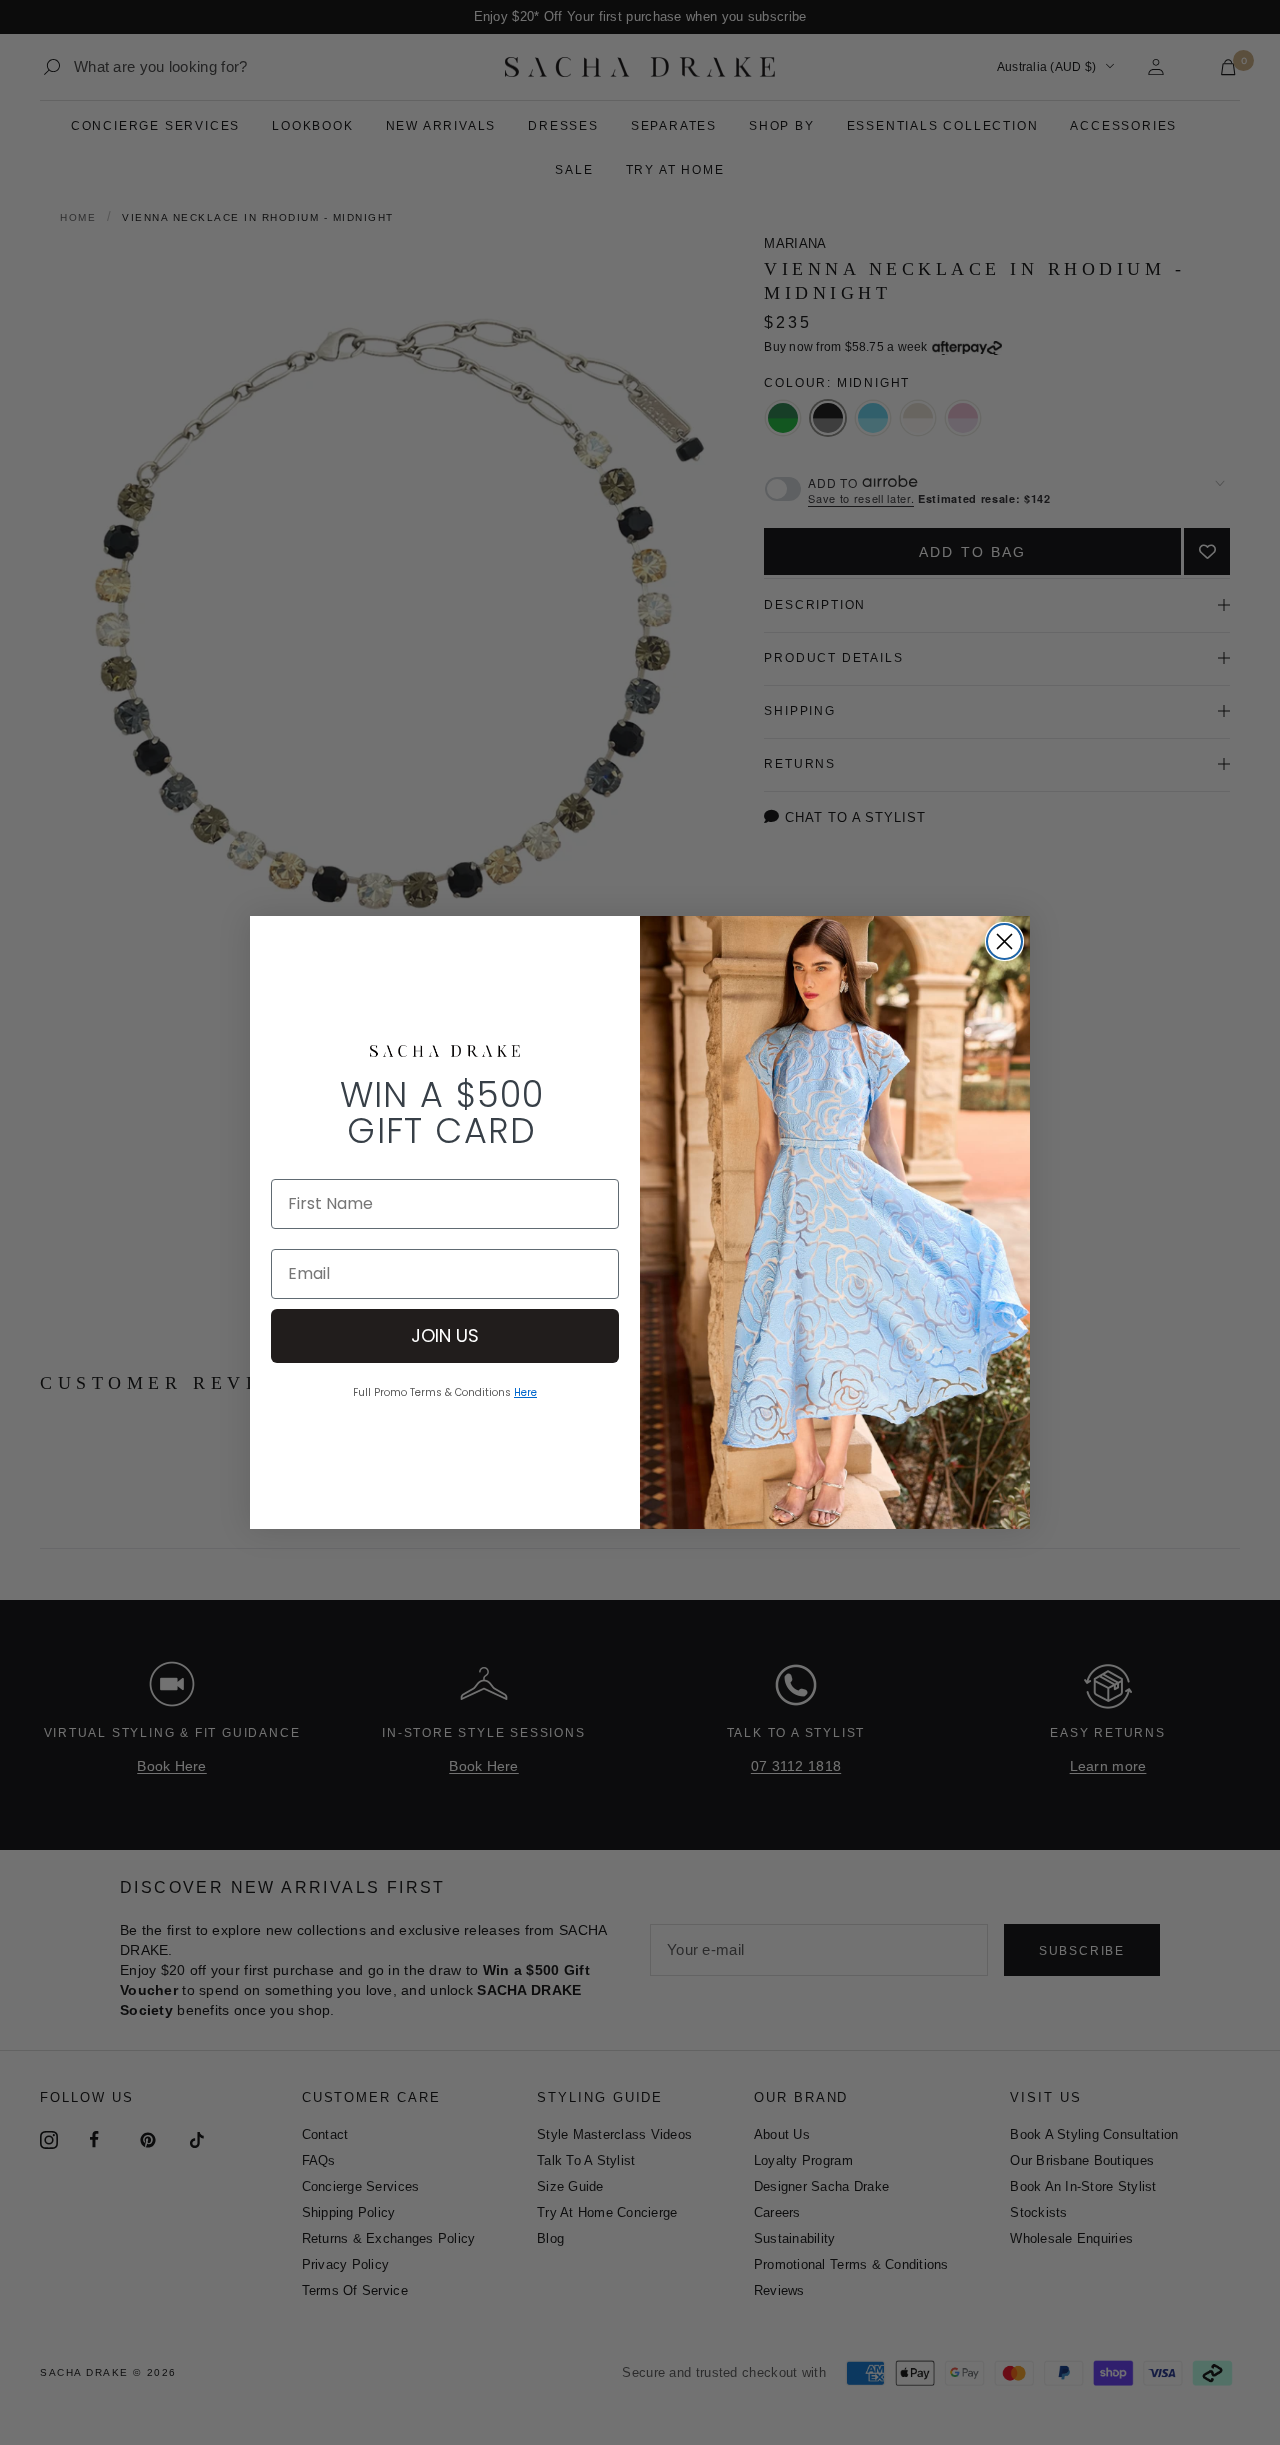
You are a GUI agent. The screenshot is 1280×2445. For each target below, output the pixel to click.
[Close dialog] (1004, 941)
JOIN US (445, 1335)
